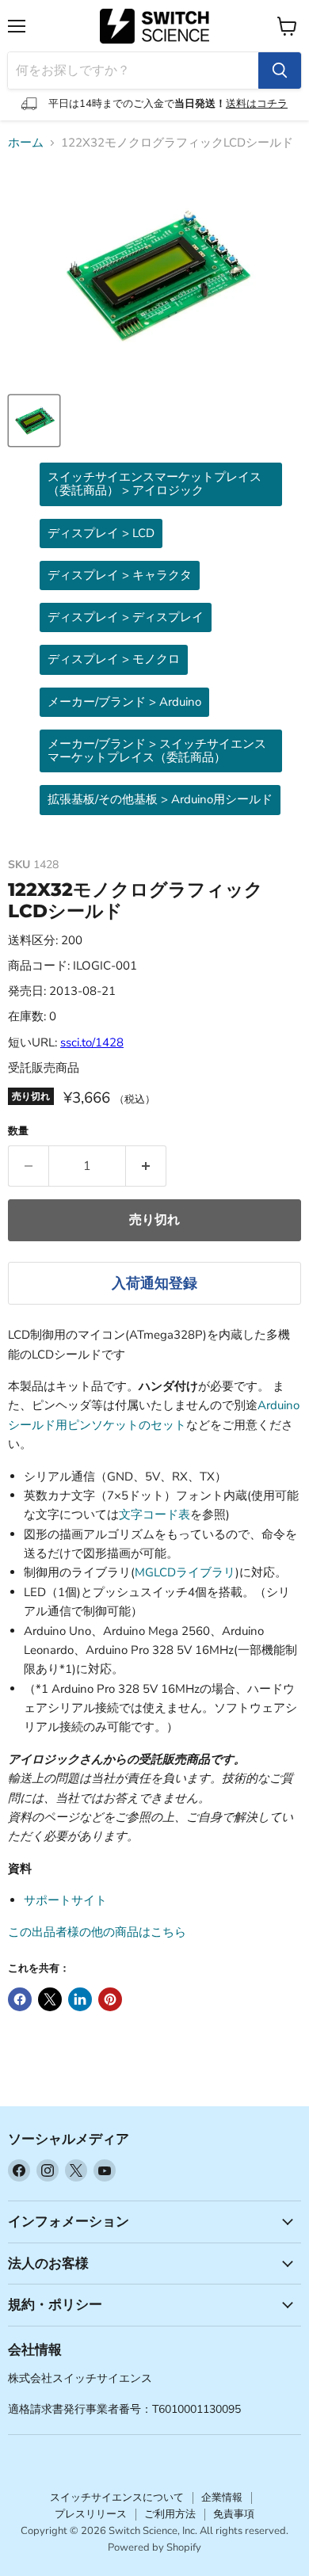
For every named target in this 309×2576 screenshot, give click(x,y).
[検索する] (280, 70)
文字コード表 (154, 1515)
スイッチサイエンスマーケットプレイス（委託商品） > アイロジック (154, 484)
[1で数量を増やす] (146, 1166)
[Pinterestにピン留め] (110, 1999)
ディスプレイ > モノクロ (114, 659)
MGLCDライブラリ (185, 1572)
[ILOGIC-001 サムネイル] (34, 421)
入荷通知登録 (154, 1283)
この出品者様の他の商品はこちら (97, 1932)
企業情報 (222, 2498)
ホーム (26, 143)
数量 (18, 1132)
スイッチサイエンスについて (117, 2498)
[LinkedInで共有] (80, 1999)
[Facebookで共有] (20, 1999)
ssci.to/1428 (92, 1042)
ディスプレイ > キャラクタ (120, 575)
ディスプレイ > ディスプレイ (126, 617)
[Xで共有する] (50, 1999)
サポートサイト (65, 1900)
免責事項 (234, 2514)
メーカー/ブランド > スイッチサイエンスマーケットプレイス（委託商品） (157, 751)
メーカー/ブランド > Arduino (124, 702)
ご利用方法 (170, 2514)
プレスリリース (91, 2514)
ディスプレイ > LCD (101, 533)
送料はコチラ (257, 104)
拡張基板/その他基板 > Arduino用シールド (160, 799)
